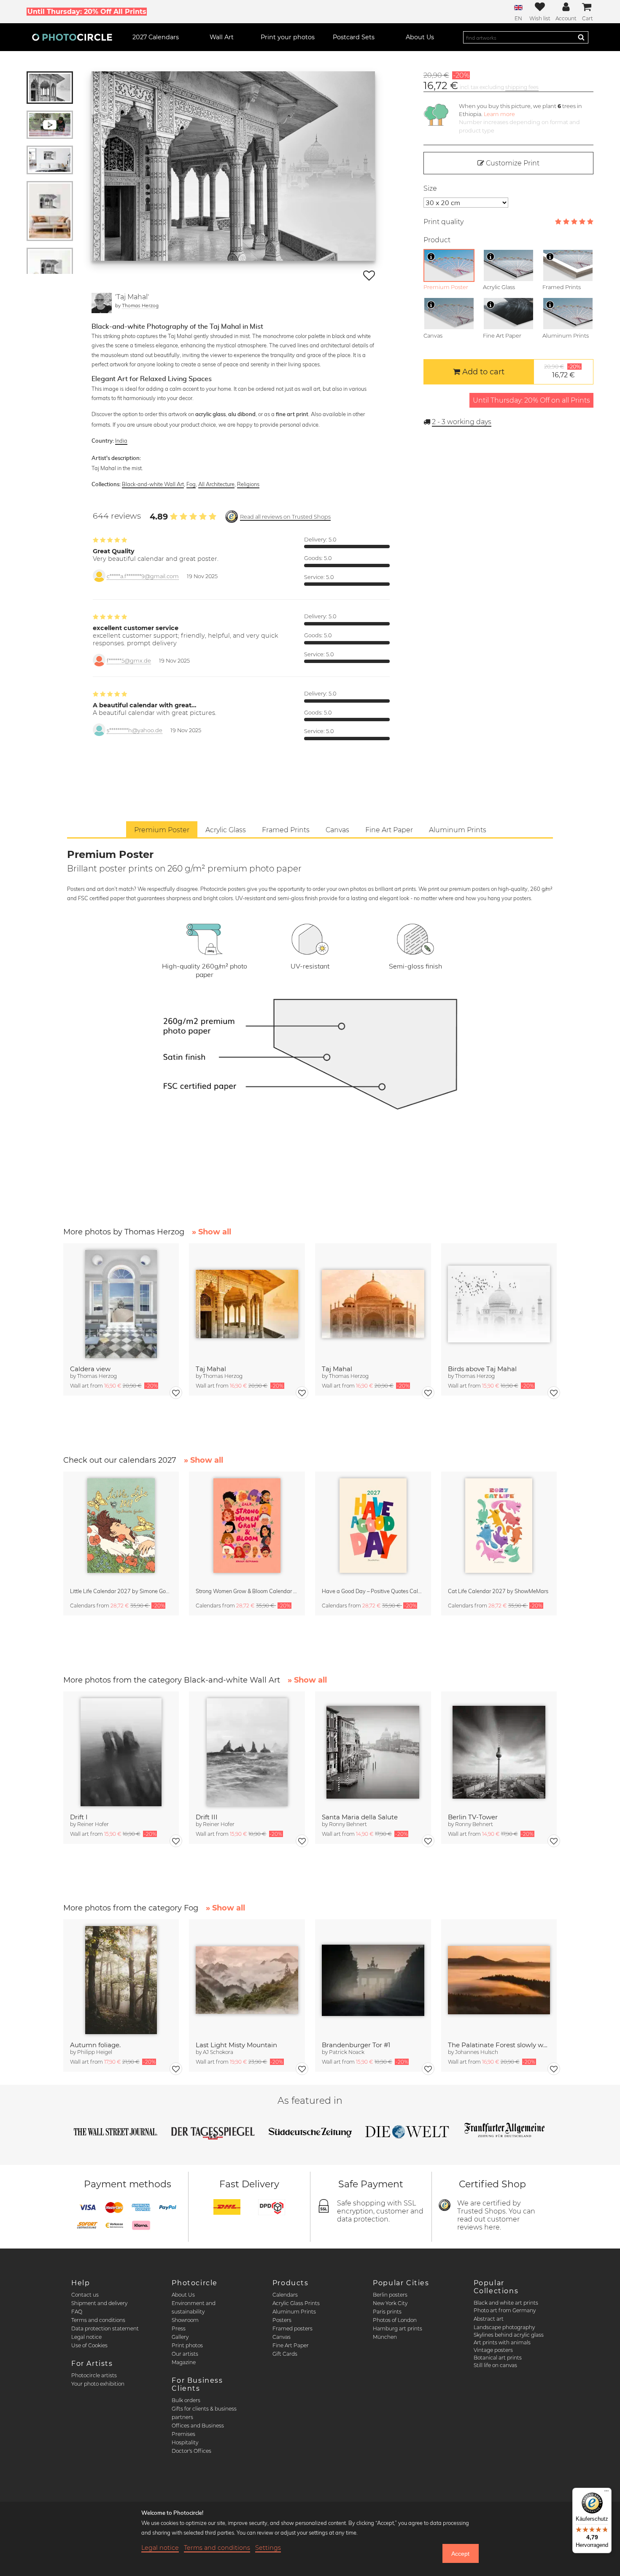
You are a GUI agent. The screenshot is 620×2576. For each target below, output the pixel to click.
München (385, 2337)
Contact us (85, 2295)
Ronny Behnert (348, 1824)
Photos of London (395, 2320)
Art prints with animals (502, 2342)
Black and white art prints (506, 2303)
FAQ (77, 2312)
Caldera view (90, 1369)
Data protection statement (105, 2328)
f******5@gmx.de (129, 661)
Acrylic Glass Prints (296, 2303)
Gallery (180, 2337)
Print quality (443, 222)
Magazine (184, 2362)
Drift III (207, 1817)
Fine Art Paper (291, 2345)
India (121, 441)
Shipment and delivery (99, 2303)
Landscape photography (504, 2327)
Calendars (285, 2295)
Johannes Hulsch (477, 2052)
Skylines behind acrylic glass (509, 2335)
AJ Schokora (218, 2052)
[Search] (581, 37)
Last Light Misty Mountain (236, 2045)
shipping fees (522, 87)
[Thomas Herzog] (102, 303)
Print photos (187, 2345)
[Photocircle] (72, 37)
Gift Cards (285, 2354)
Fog (191, 484)
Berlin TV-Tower (473, 1817)
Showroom (185, 2320)
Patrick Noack (347, 2052)
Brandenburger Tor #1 (356, 2045)
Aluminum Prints (294, 2312)
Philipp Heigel (95, 2052)
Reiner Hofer (93, 1824)
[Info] (431, 257)
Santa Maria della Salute (360, 1817)
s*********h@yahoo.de (135, 730)
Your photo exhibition (98, 2384)
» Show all (212, 1232)
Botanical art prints (498, 2358)
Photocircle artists (94, 2375)
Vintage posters (493, 2350)
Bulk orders (186, 2400)
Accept (460, 2554)
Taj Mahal (211, 1369)
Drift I (79, 1817)
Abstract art (489, 2319)
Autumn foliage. (95, 2045)
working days (462, 422)
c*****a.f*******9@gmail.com (143, 576)
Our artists (185, 2354)
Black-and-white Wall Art (153, 484)
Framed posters (292, 2328)
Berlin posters (390, 2295)
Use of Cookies (89, 2345)
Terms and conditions (98, 2320)
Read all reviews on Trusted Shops (285, 517)
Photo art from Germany (505, 2310)
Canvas (282, 2337)
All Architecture (216, 484)
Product (437, 240)
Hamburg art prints (398, 2328)
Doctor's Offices (191, 2451)
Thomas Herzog (140, 305)
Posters (282, 2320)
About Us (183, 2295)
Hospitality (185, 2442)
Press (179, 2328)
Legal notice (86, 2337)
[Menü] (607, 2493)
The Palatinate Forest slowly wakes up (499, 2045)
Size (430, 188)
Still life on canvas (495, 2365)
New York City (390, 2303)
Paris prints (387, 2312)
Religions (248, 484)
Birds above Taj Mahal (482, 1369)
